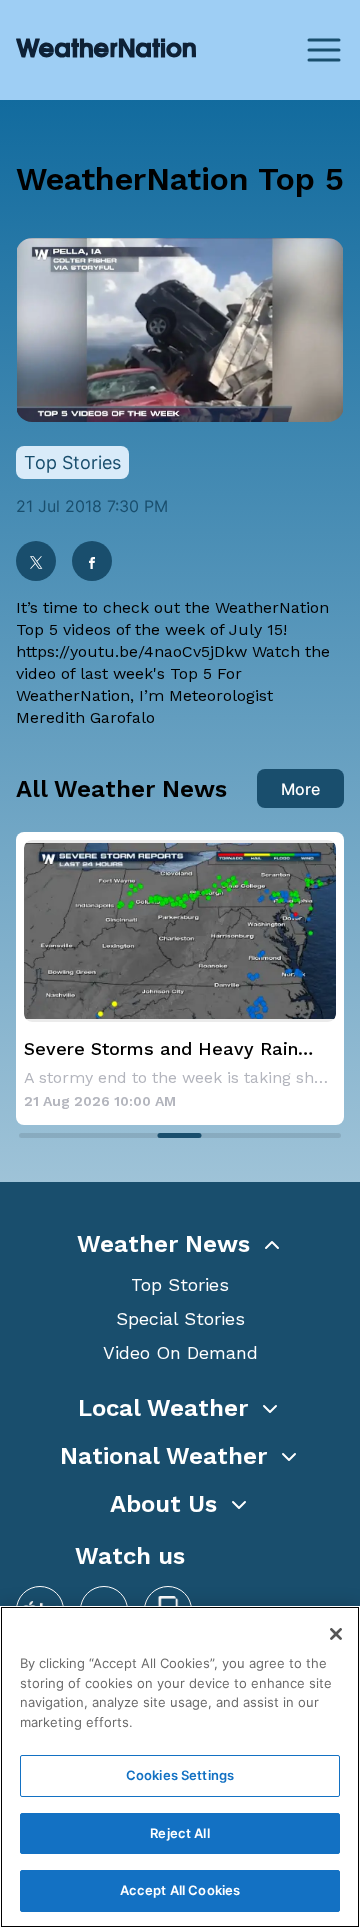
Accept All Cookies (180, 1890)
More (300, 789)
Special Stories (180, 1318)
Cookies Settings (180, 1775)
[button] (180, 1244)
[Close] (336, 1634)
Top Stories (180, 1284)
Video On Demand (180, 1352)
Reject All (179, 1833)
